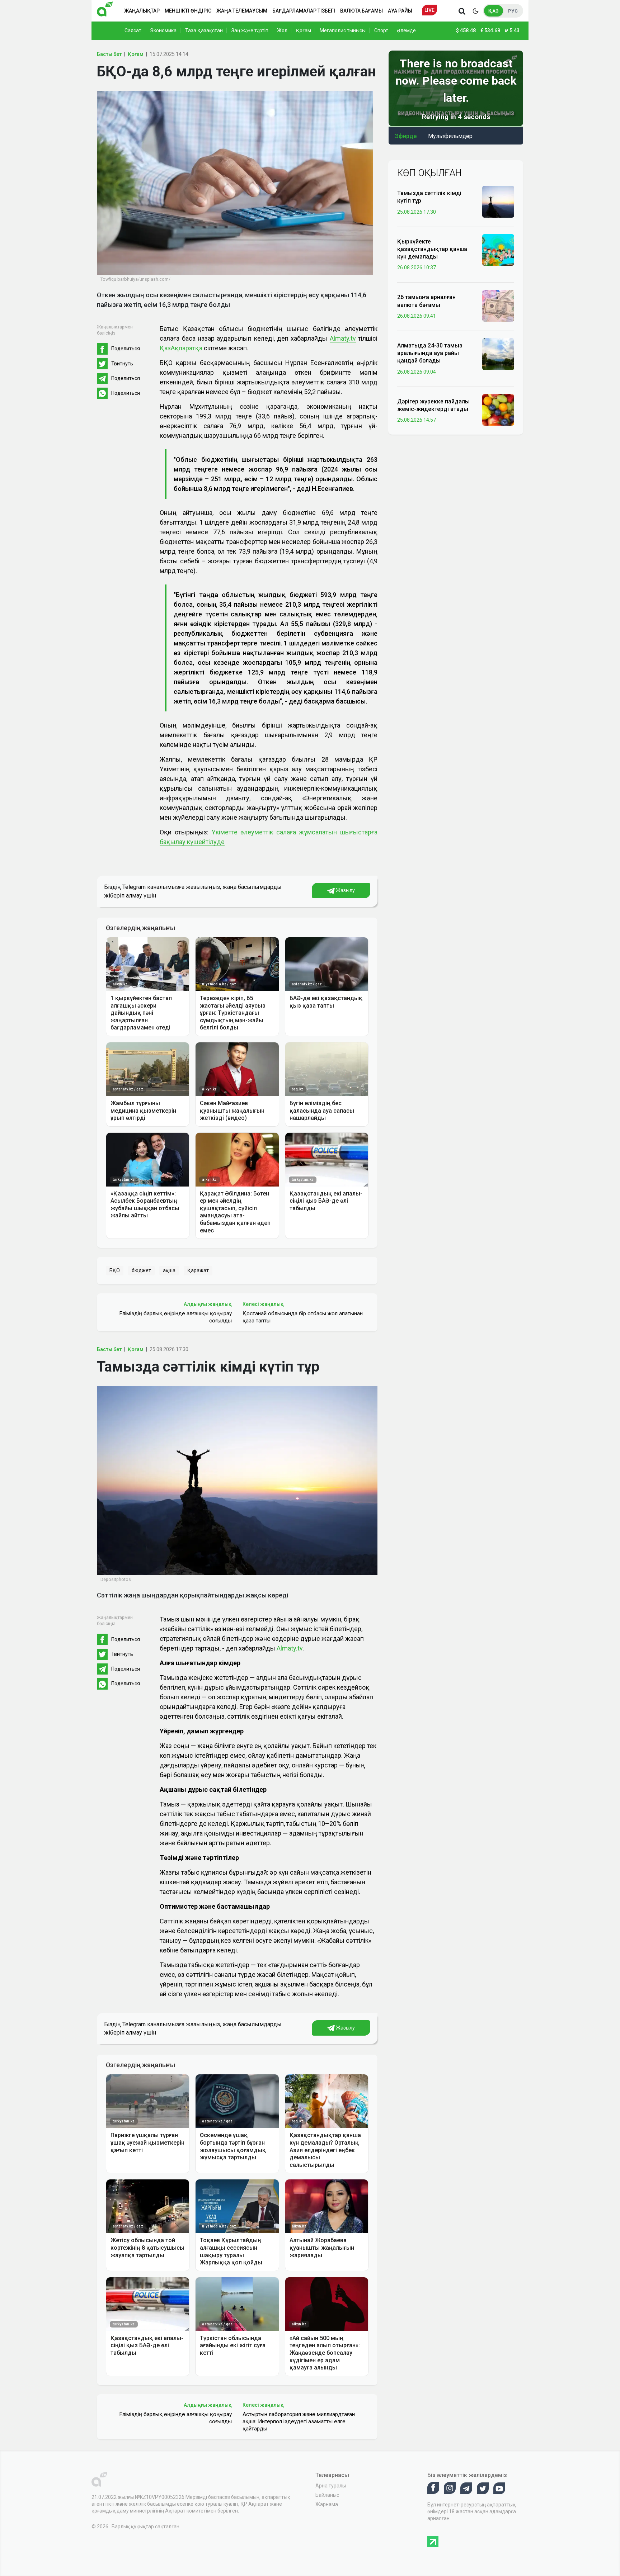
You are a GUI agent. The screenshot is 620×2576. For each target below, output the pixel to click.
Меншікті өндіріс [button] (188, 11)
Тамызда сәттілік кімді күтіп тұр (429, 197)
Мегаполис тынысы (343, 30)
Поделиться (126, 349)
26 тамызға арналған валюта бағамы (426, 301)
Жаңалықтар (142, 11)
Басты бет (109, 54)
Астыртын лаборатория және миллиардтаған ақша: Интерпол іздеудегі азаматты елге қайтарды (299, 2421)
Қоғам (304, 30)
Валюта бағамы (361, 11)
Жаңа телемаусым (242, 11)
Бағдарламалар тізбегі (304, 11)
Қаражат (198, 1270)
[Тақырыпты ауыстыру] (475, 11)
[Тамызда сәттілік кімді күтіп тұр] (498, 201)
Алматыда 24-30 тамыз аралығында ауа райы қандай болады (430, 353)
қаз (494, 11)
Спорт (381, 30)
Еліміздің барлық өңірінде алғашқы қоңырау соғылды (175, 1317)
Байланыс (327, 2495)
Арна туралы (331, 2486)
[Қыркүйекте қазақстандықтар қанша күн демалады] (498, 250)
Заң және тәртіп (250, 30)
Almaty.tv (343, 338)
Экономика (163, 30)
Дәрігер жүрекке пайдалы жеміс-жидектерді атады (433, 405)
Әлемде (406, 30)
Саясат (133, 30)
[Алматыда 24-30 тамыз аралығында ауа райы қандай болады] (498, 354)
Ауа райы (400, 11)
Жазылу (345, 890)
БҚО (115, 1270)
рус (513, 11)
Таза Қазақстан (204, 30)
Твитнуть (122, 364)
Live (429, 10)
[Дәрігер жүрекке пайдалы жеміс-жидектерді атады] (498, 409)
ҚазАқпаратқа (181, 348)
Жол (282, 30)
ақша (169, 1270)
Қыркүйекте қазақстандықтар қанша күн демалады (432, 249)
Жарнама (327, 2504)
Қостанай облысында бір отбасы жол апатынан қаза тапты (303, 1317)
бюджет (141, 1270)
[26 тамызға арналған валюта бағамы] (498, 305)
